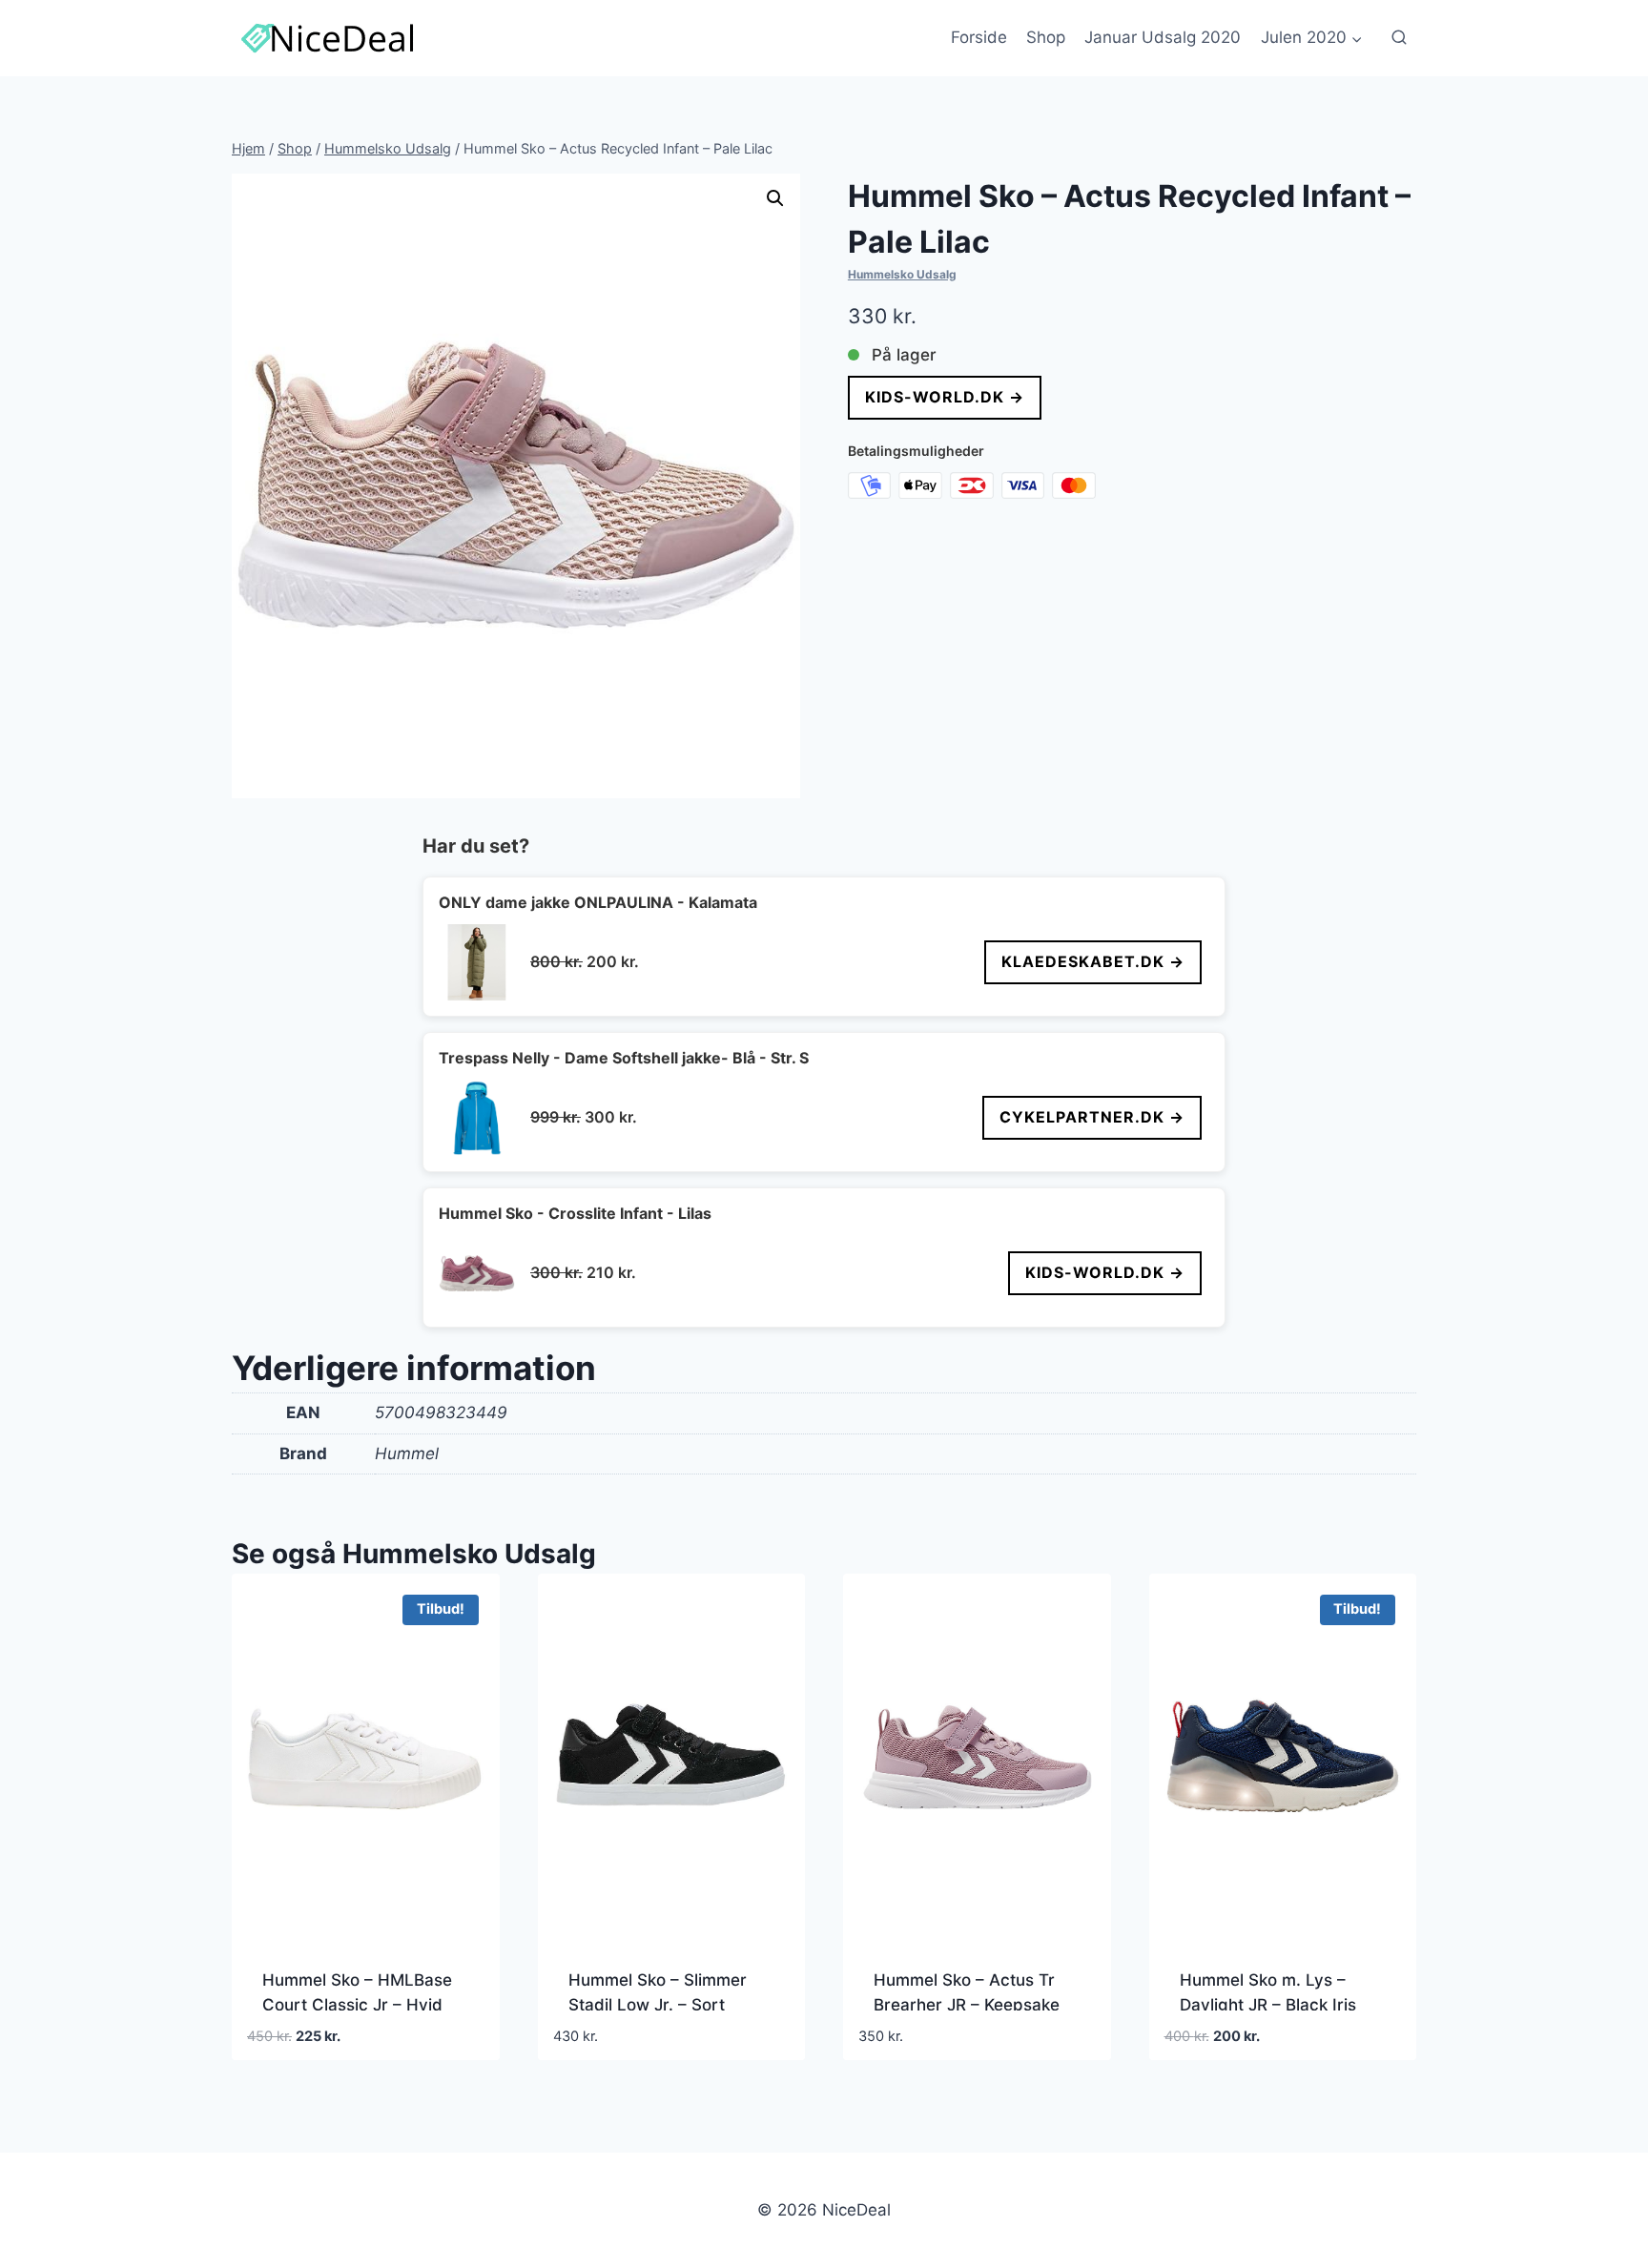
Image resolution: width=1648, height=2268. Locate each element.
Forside (979, 37)
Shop (1046, 37)
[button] (775, 198)
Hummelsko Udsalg (902, 274)
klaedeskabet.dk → (1093, 961)
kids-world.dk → (945, 397)
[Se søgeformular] (1399, 38)
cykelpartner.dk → (1092, 1117)
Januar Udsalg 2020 (1163, 37)
